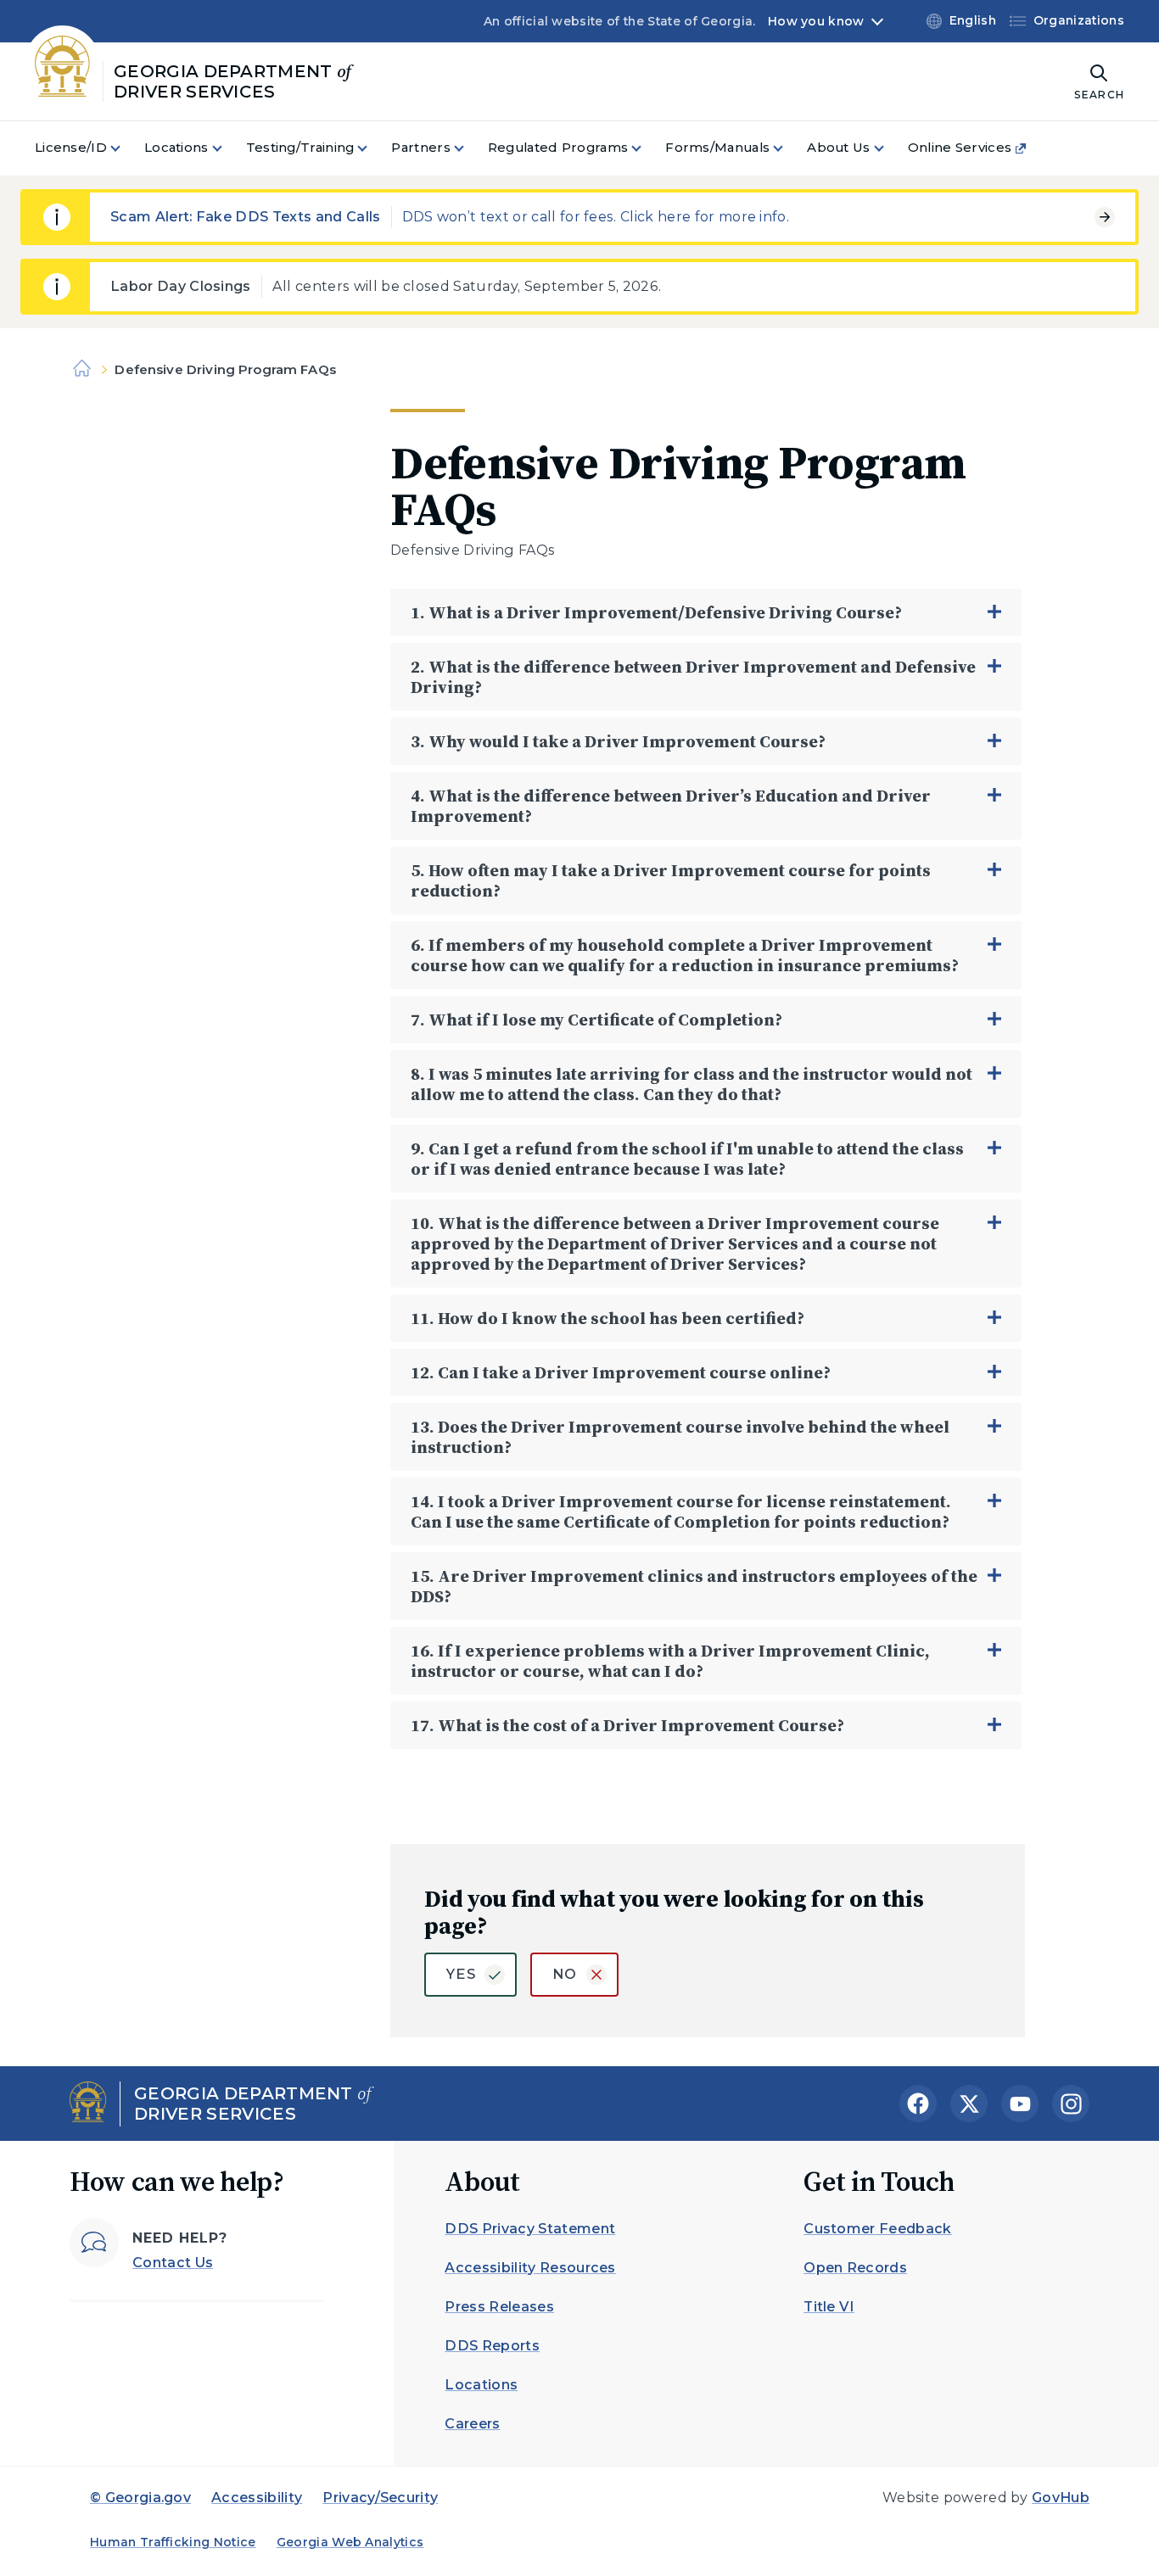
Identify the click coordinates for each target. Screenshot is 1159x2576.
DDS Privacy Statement (530, 2229)
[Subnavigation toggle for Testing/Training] (372, 148)
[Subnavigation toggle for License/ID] (126, 148)
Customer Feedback (877, 2229)
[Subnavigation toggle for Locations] (227, 148)
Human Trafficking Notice (173, 2542)
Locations (481, 2385)
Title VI (829, 2307)
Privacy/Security (380, 2498)
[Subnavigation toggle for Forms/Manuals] (788, 148)
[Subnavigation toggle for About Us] (889, 148)
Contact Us (173, 2263)
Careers (472, 2424)
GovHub (1061, 2498)
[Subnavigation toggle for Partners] (469, 148)
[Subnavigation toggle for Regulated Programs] (647, 148)
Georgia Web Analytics (350, 2542)
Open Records (855, 2268)
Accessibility (257, 2498)
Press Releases (499, 2307)
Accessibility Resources (530, 2268)
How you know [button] (816, 21)
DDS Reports (492, 2346)
